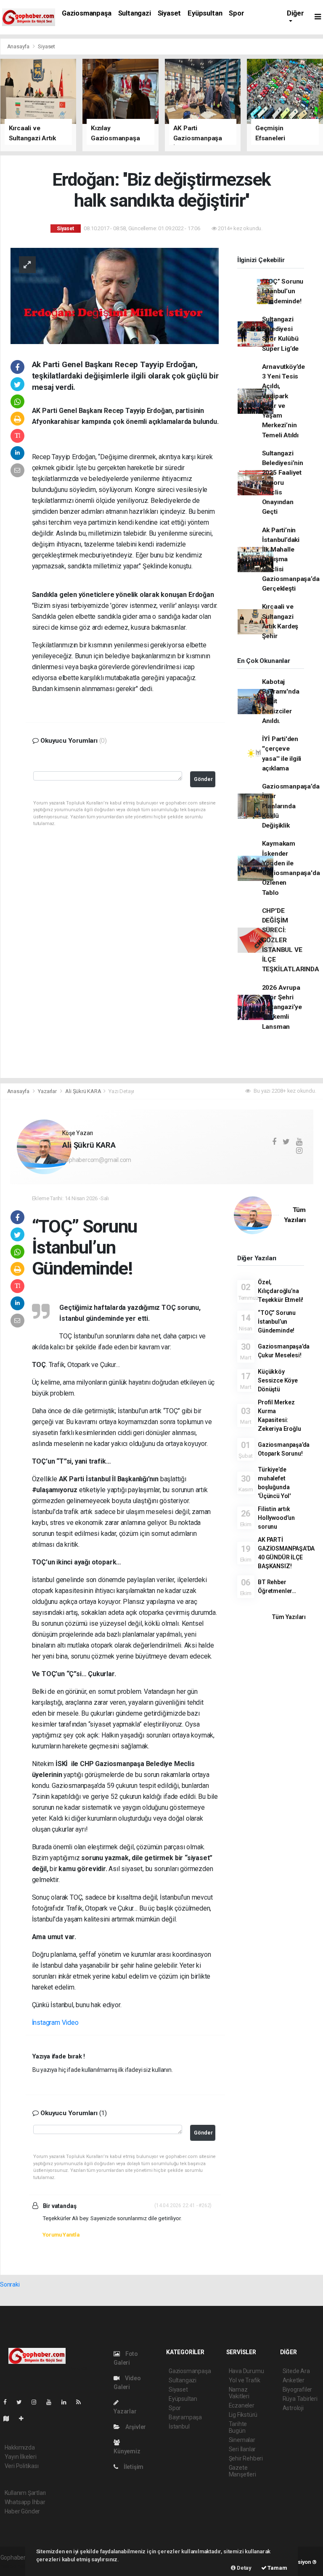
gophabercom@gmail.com (97, 1160)
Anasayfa (19, 46)
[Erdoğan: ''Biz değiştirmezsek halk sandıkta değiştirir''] (115, 295)
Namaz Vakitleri (239, 2393)
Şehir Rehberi (246, 2458)
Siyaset (169, 13)
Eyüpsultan (205, 13)
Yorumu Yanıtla (61, 2235)
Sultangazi (135, 13)
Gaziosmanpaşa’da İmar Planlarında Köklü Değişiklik (291, 806)
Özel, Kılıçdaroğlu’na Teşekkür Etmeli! (281, 1291)
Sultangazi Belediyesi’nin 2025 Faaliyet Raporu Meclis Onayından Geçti (283, 483)
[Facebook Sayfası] (8, 2402)
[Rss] (82, 2402)
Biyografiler (298, 2389)
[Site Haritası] (10, 2418)
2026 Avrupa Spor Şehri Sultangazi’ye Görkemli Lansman (282, 1007)
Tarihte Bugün (238, 2427)
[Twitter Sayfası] (23, 2402)
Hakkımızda (20, 2447)
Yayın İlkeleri (21, 2457)
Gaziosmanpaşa (87, 13)
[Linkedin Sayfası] (67, 2402)
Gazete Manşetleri (242, 2471)
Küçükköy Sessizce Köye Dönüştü (278, 1380)
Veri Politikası (22, 2466)
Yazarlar (48, 1091)
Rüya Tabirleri (300, 2399)
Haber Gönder (23, 2511)
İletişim (133, 2467)
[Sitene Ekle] (25, 2418)
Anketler (294, 2380)
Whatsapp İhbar (25, 2502)
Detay (244, 2568)
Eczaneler (242, 2405)
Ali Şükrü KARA (83, 1091)
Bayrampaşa (185, 2417)
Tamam (277, 2568)
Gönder (203, 779)
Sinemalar (242, 2440)
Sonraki (10, 2284)
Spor (236, 13)
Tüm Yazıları (289, 1617)
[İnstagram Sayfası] (37, 2402)
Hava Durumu (246, 2371)
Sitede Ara (296, 2371)
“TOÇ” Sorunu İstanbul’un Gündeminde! (283, 291)
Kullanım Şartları (25, 2493)
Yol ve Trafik (245, 2380)
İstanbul (179, 2426)
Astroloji (293, 2408)
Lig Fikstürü (243, 2415)
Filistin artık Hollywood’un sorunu (276, 1518)
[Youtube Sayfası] (52, 2402)
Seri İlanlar (242, 2449)
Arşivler (135, 2427)
